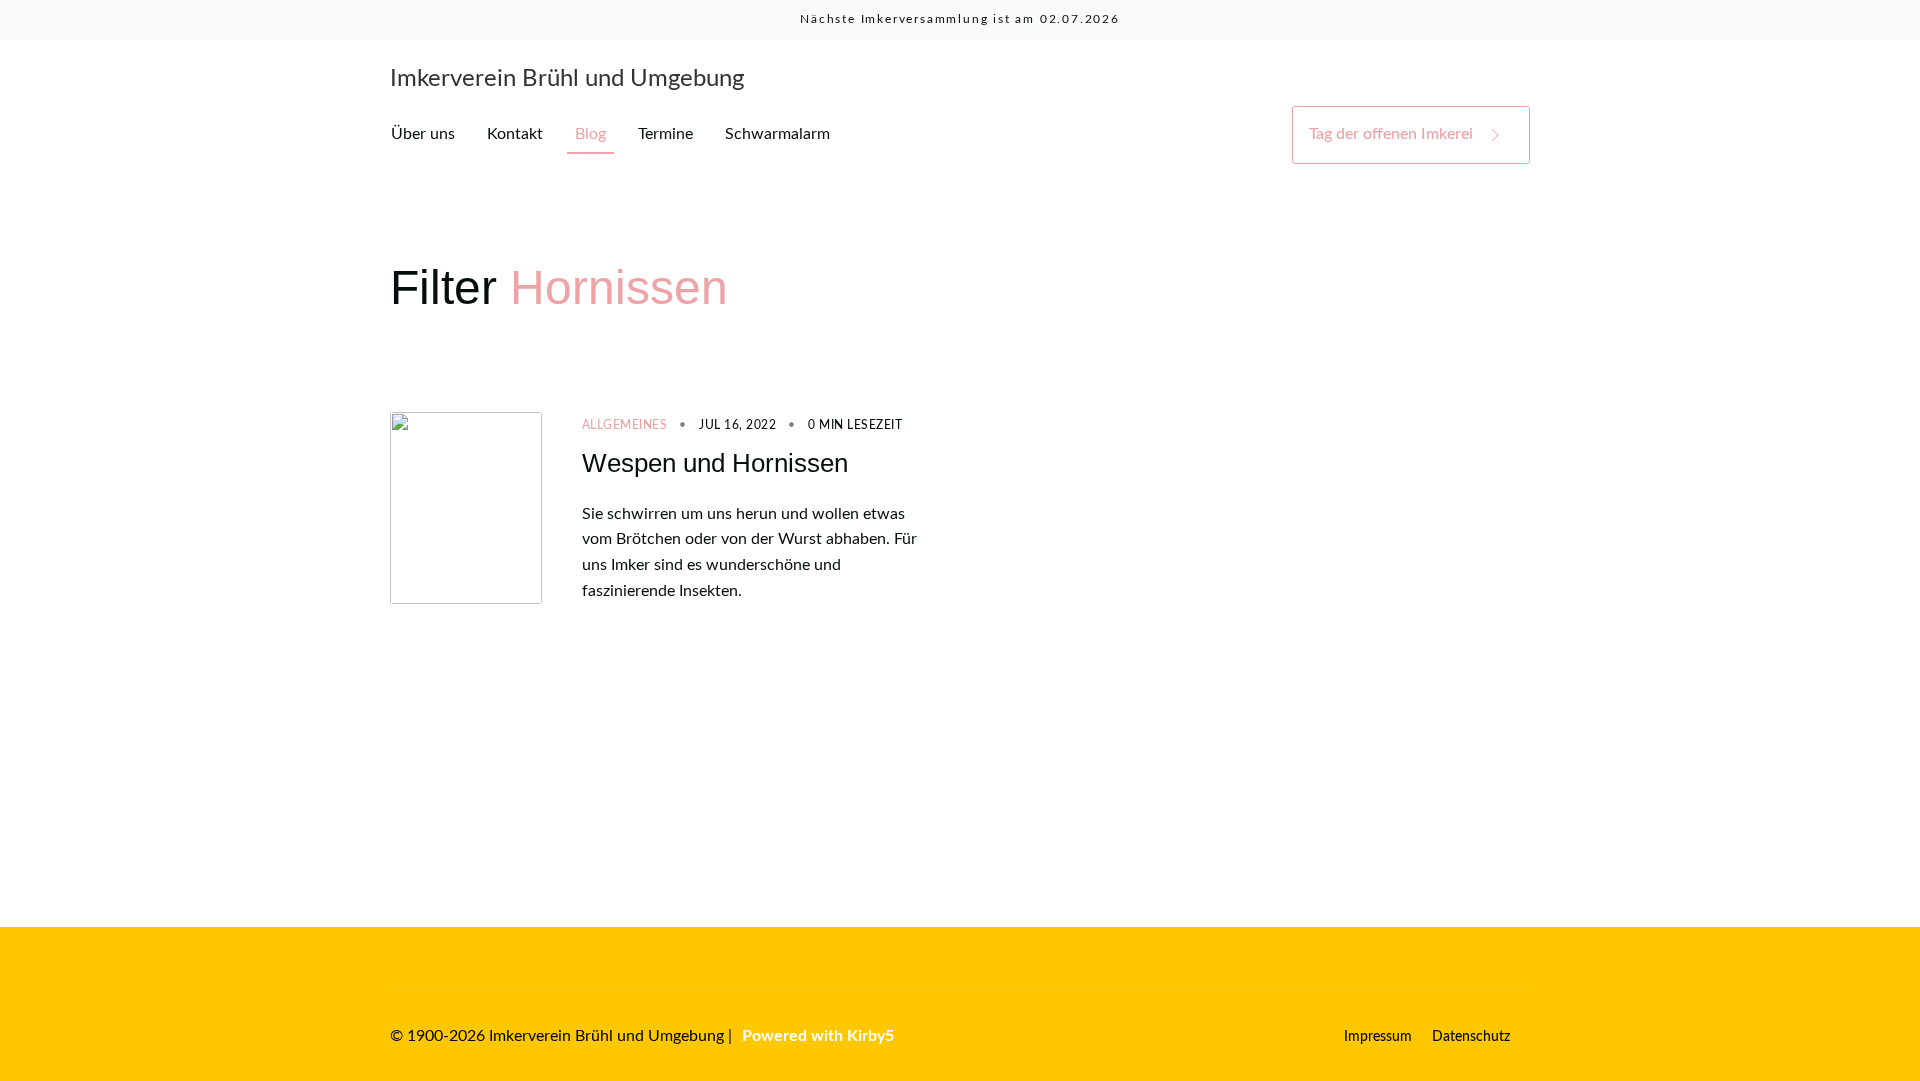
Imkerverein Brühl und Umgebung (567, 79)
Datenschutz (1471, 1037)
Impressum (1378, 1037)
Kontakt (515, 134)
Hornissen (619, 287)
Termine (665, 134)
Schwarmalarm (777, 134)
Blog (590, 134)
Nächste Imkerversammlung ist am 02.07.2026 (960, 19)
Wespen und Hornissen (715, 463)
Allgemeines (625, 425)
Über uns (423, 134)
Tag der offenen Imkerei (1393, 134)
